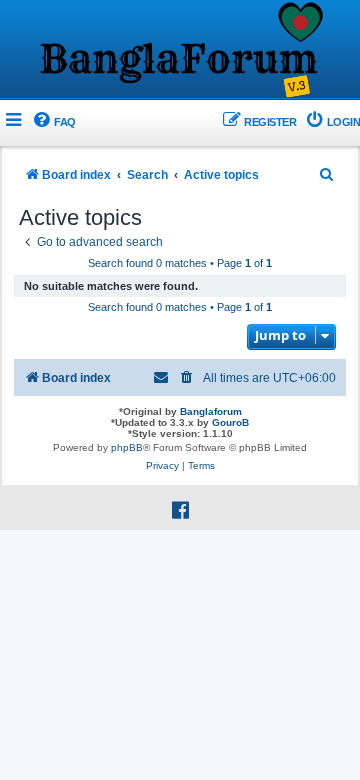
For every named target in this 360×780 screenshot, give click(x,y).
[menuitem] (53, 122)
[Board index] (180, 51)
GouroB (230, 422)
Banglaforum (211, 411)
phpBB (127, 447)
